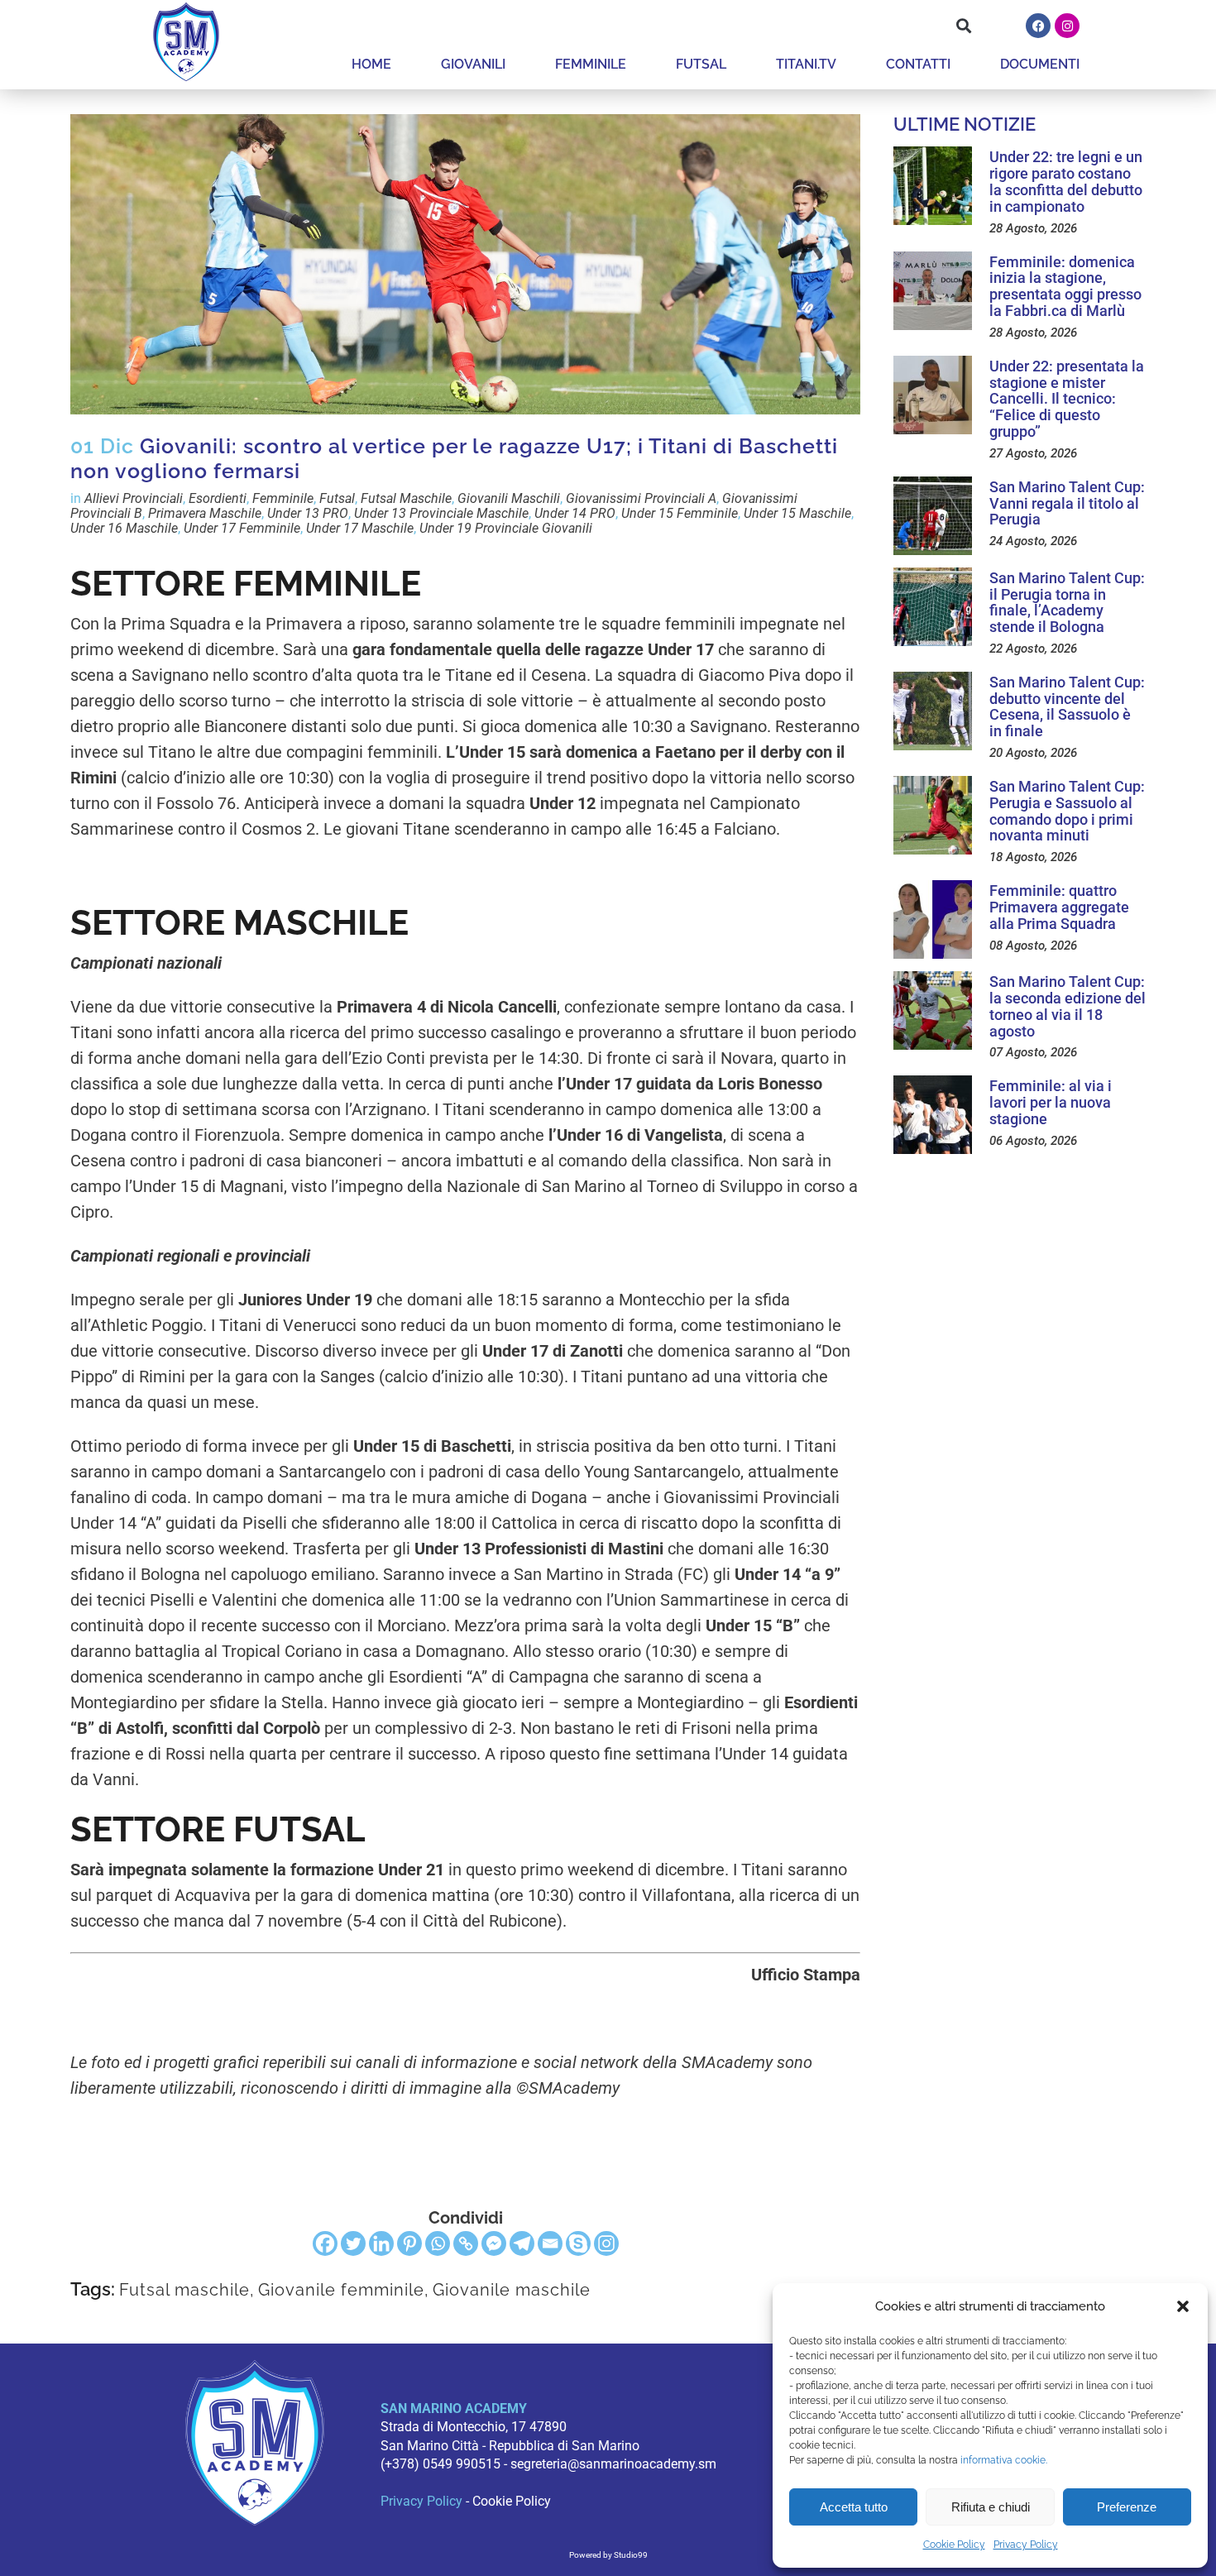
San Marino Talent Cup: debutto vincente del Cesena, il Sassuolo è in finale (1067, 706)
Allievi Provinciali (134, 498)
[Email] (550, 2243)
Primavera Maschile (205, 513)
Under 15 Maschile (797, 513)
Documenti (1040, 64)
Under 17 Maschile (360, 528)
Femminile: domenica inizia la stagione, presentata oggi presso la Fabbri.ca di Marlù (1065, 286)
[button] (1183, 2306)
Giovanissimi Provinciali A (641, 498)
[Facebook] (1038, 26)
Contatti (918, 64)
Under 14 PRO (575, 513)
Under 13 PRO (308, 513)
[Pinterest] (409, 2243)
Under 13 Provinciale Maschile (441, 513)
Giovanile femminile (341, 2290)
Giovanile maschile (512, 2290)
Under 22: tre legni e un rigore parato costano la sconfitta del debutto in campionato (1066, 181)
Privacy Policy (1026, 2545)
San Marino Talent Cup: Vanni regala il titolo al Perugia (1067, 503)
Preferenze (1127, 2507)
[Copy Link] (466, 2243)
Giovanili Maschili (509, 498)
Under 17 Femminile (242, 528)
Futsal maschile (184, 2290)
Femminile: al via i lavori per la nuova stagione (1051, 1102)
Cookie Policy (954, 2545)
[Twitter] (353, 2243)
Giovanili (473, 64)
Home (371, 64)
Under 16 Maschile (124, 528)
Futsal (701, 64)
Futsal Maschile (406, 498)
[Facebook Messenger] (494, 2243)
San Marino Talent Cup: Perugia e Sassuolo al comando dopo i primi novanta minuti (1067, 811)
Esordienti (218, 498)
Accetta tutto (854, 2507)
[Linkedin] (381, 2243)
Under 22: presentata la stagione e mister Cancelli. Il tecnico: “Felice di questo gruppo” (1067, 399)
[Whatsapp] (438, 2243)
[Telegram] (522, 2243)
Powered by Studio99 (608, 2555)
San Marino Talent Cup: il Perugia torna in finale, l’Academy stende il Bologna (1067, 602)
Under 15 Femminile (680, 513)
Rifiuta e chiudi (991, 2507)
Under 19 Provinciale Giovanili (506, 528)
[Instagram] (1067, 26)
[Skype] (578, 2243)
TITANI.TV (806, 64)
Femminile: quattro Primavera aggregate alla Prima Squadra (1059, 907)
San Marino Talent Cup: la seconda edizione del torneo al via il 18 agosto (1068, 1006)
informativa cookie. (1004, 2460)
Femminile (591, 64)
